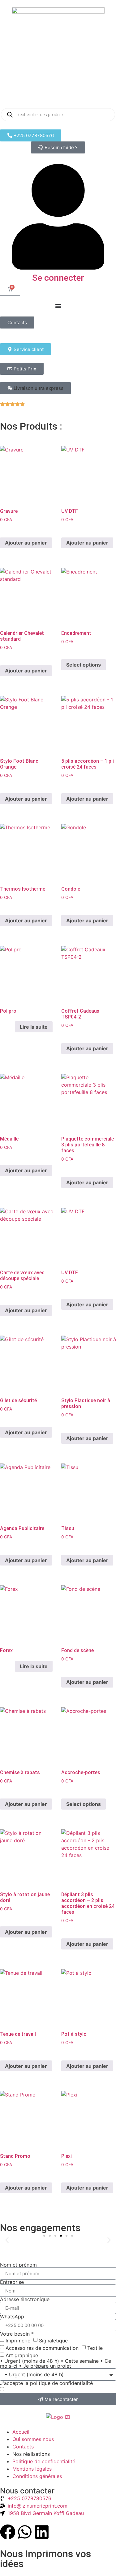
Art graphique (22, 2355)
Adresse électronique (25, 2299)
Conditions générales (37, 2476)
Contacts (23, 2447)
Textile (95, 2348)
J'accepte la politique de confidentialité (46, 2383)
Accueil (21, 2432)
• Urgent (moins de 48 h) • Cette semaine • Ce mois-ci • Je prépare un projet (56, 2363)
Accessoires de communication (42, 2348)
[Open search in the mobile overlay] (58, 115)
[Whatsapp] (25, 2532)
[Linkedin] (42, 2532)
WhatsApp (12, 2317)
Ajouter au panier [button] (26, 543)
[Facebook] (8, 2532)
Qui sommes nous (33, 2439)
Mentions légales (32, 2469)
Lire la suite (34, 1027)
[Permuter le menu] (58, 306)
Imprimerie (18, 2341)
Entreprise (12, 2282)
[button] (35, 388)
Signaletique (53, 2341)
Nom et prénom (18, 2265)
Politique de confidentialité (44, 2461)
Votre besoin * (17, 2334)
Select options (84, 665)
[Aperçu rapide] (11, 529)
